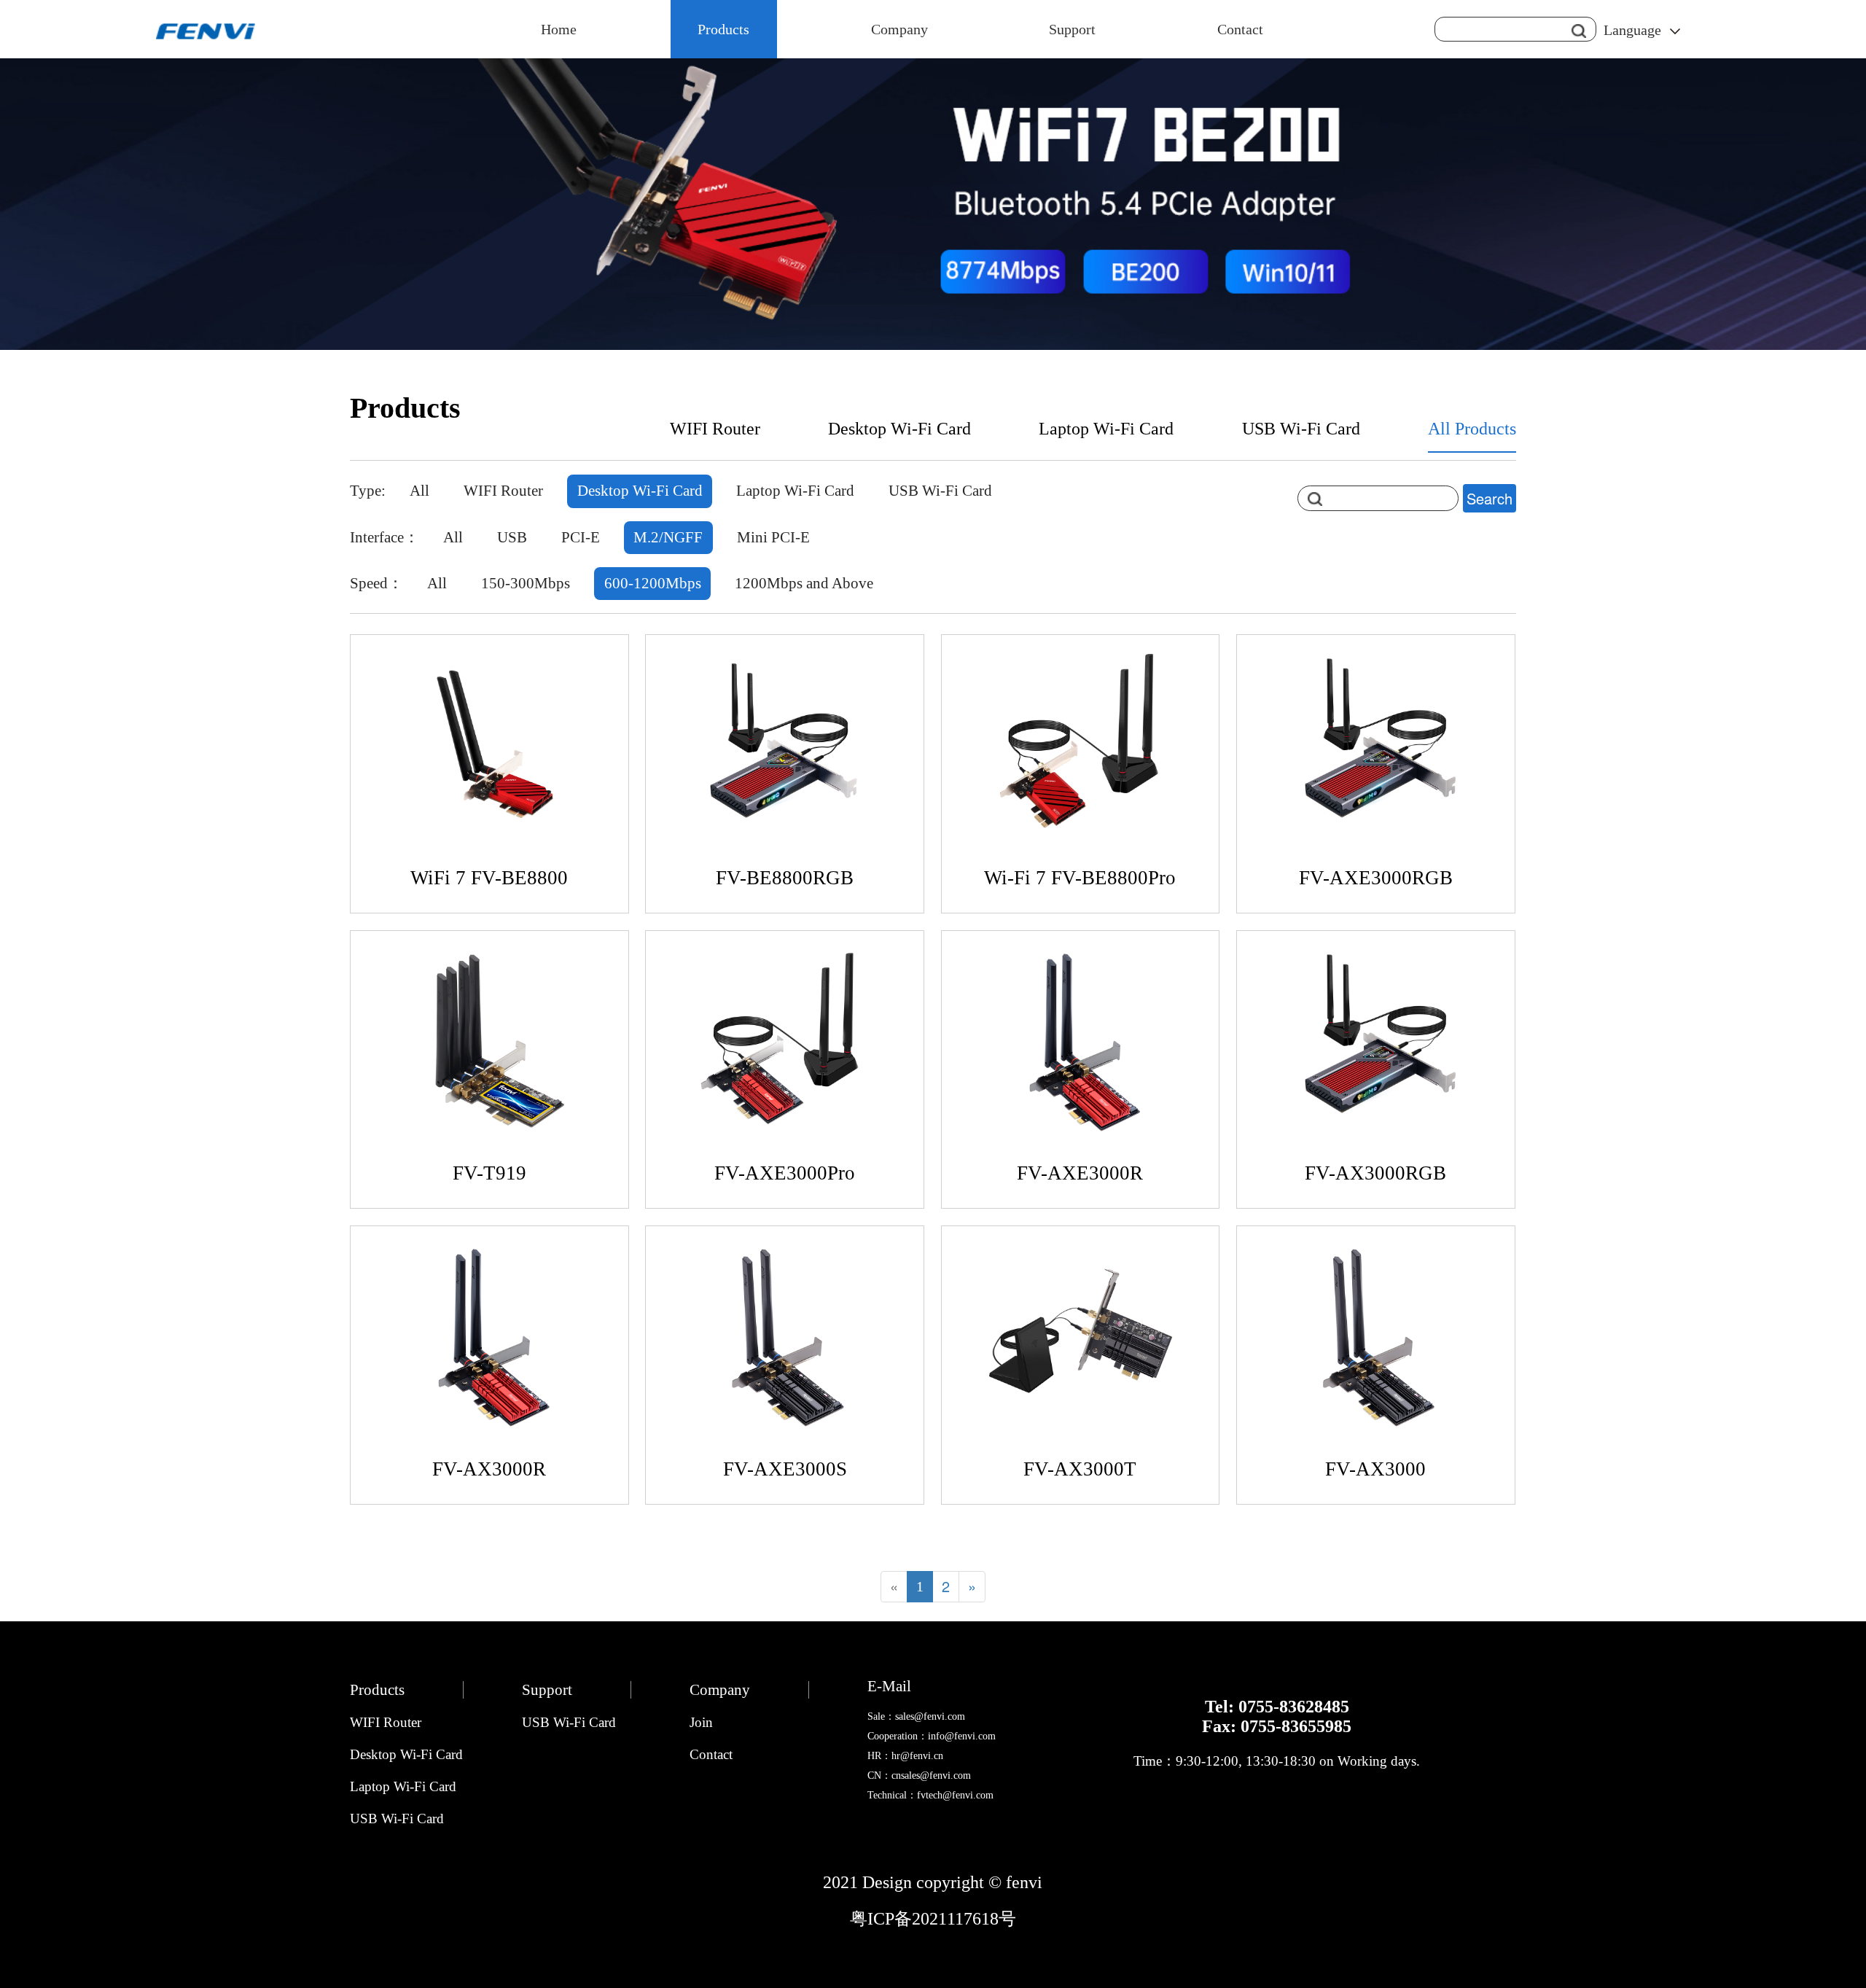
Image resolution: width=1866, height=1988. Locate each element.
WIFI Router (715, 429)
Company (899, 29)
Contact (1240, 29)
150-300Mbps (526, 583)
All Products (1472, 429)
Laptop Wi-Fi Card (1106, 429)
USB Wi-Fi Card (1301, 429)
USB (512, 537)
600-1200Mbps (653, 583)
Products (723, 29)
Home (559, 29)
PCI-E (581, 537)
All (419, 491)
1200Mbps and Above (804, 583)
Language (1632, 30)
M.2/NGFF (668, 537)
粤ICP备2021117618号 (933, 1919)
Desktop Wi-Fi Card (899, 429)
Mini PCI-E (773, 537)
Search (1490, 498)
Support (1072, 29)
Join (701, 1722)
